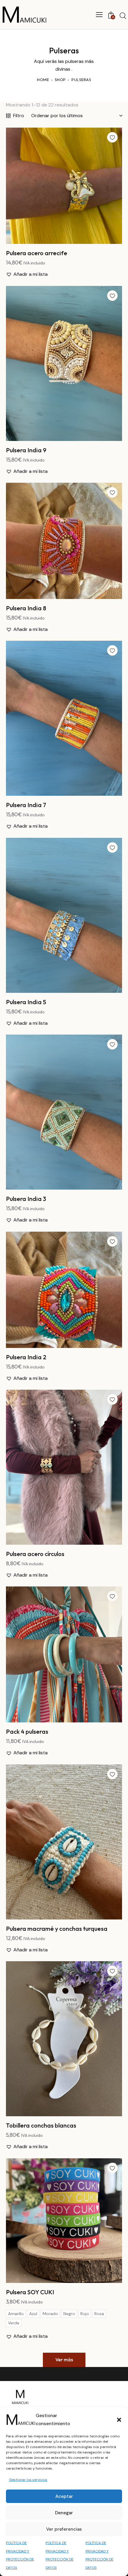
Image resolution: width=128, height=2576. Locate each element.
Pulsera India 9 (26, 450)
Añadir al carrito (64, 239)
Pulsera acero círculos (35, 1554)
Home (43, 80)
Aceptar (64, 2496)
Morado (50, 2314)
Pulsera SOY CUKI (30, 2292)
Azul (33, 2314)
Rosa (99, 2314)
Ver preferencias (64, 2529)
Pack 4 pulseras (27, 1731)
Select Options (64, 2278)
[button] (119, 2420)
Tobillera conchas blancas (41, 2125)
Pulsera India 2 (26, 1357)
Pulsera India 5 (26, 1002)
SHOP (60, 80)
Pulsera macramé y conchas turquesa (57, 1929)
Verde (14, 2323)
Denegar (64, 2513)
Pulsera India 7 (26, 805)
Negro (69, 2314)
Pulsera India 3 (26, 1199)
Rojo (85, 2314)
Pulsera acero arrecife (37, 253)
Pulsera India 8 (26, 608)
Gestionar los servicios (28, 2480)
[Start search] (123, 16)
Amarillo (16, 2314)
